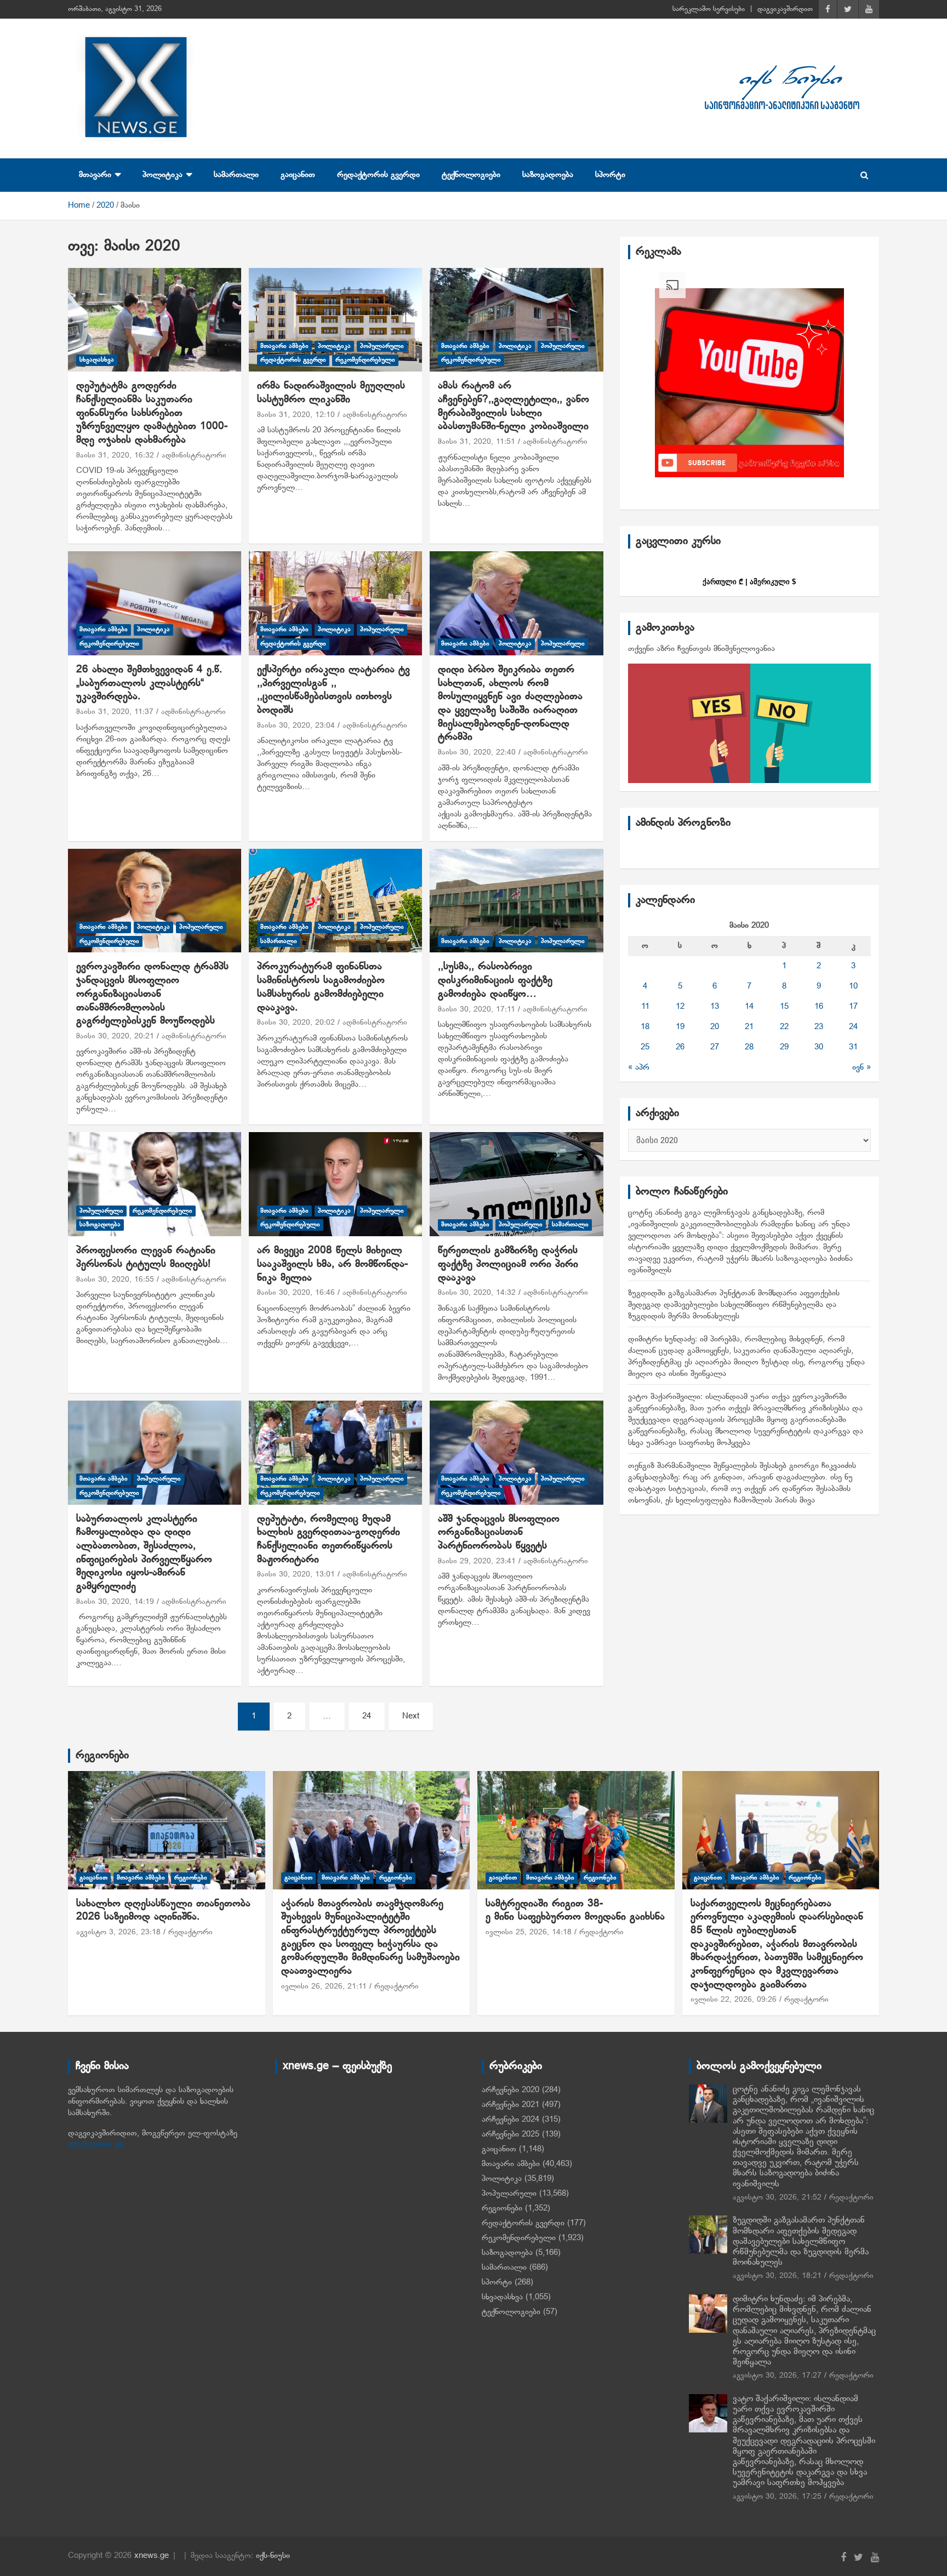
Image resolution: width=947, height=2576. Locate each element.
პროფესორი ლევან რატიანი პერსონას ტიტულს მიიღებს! (146, 1258)
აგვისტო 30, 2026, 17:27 (777, 2376)
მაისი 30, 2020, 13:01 (296, 1575)
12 (680, 1007)
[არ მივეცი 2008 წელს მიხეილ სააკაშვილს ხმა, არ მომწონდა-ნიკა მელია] (335, 1184)
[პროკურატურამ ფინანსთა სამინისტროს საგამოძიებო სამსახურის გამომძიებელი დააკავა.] (335, 901)
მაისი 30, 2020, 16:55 (115, 1280)
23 (819, 1027)
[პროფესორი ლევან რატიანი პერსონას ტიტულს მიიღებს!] (155, 1184)
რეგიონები (102, 1756)
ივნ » (862, 1067)
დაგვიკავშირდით (785, 9)
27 (715, 1047)
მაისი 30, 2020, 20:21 (115, 1036)
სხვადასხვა (97, 360)
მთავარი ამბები (284, 346)
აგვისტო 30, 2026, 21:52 (777, 2198)
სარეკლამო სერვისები (709, 9)
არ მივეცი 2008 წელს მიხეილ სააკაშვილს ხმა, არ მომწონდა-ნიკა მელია (332, 1264)
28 (749, 1047)
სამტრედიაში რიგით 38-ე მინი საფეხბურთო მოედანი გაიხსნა (575, 1911)
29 (784, 1047)
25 (645, 1047)
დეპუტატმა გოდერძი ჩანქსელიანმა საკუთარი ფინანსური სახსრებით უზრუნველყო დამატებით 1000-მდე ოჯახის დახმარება (152, 413)
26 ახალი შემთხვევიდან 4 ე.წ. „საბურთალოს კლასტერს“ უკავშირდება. (149, 683)
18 (645, 1027)
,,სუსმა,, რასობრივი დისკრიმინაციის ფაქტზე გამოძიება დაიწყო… (495, 980)
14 (749, 1007)
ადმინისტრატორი (194, 456)
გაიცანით (298, 175)
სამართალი (236, 175)
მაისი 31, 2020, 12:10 (296, 415)
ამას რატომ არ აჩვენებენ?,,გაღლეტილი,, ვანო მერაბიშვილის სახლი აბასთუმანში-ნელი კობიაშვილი (514, 406)
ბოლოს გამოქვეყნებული (759, 2066)
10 (853, 986)
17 (853, 1007)
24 (367, 1716)
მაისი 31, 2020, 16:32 (115, 456)
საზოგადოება (548, 175)
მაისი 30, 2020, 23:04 (296, 726)
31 (853, 1047)
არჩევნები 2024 (510, 2120)
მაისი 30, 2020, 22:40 (477, 753)
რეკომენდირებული (365, 360)
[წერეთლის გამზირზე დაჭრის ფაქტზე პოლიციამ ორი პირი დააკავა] (516, 1184)
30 (819, 1047)
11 (645, 1007)
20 (715, 1027)
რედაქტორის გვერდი (378, 175)
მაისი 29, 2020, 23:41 (477, 1561)
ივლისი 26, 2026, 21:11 (324, 1987)
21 (749, 1027)
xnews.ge (152, 2556)
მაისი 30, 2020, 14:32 (477, 1293)
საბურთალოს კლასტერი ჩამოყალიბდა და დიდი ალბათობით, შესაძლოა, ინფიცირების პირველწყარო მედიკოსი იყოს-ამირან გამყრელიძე (144, 1553)
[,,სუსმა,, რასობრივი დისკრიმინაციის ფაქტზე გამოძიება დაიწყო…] (516, 901)
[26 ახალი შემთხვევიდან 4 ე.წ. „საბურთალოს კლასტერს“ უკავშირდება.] (155, 604)
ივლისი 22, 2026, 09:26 (734, 2000)
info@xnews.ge (96, 2145)
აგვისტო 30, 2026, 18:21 (777, 2276)
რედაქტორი (190, 1932)
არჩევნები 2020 (510, 2090)
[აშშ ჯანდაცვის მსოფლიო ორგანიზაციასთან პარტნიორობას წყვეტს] (516, 1452)
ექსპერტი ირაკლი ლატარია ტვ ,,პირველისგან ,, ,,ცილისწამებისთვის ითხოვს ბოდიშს (333, 690)
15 (784, 1007)
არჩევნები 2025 (510, 2134)
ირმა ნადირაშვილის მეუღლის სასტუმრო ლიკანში (331, 393)
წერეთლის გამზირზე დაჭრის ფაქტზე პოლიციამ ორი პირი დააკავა (508, 1264)
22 (784, 1027)
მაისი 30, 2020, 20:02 (296, 1023)
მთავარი (95, 175)
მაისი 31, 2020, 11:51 (477, 442)
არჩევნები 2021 (510, 2105)
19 (680, 1027)
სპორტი (610, 175)
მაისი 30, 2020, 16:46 (296, 1293)
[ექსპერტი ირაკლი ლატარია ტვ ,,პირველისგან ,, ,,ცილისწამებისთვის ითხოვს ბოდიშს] (335, 604)
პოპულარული (382, 346)
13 (715, 1007)
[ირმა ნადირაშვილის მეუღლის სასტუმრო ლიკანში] (335, 320)
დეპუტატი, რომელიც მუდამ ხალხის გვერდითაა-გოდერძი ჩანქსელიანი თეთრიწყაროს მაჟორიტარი (329, 1540)
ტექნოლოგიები (471, 175)
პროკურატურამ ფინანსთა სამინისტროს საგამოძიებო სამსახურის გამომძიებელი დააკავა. (321, 987)
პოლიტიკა (162, 175)
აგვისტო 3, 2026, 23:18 (118, 1932)
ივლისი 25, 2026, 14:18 (529, 1932)
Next (411, 1716)
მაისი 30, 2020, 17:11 (477, 1010)
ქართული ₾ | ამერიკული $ (749, 582)
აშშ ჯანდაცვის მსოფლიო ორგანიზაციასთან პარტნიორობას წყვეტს (499, 1533)
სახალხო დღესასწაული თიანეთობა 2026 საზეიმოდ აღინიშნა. (163, 1911)
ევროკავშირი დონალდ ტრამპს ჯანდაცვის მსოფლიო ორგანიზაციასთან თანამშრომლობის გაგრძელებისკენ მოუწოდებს (152, 994)
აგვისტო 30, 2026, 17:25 (777, 2497)
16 (819, 1007)
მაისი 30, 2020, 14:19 (115, 1602)
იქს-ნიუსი (273, 2556)
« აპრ (639, 1067)
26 (680, 1047)
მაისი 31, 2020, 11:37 (115, 712)
